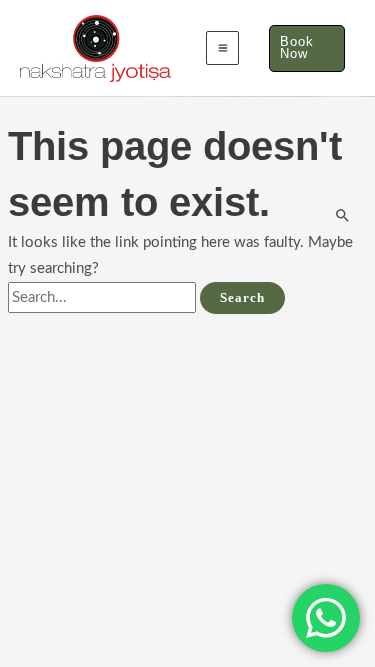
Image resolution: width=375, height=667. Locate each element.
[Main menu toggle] (223, 48)
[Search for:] (104, 297)
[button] (307, 49)
